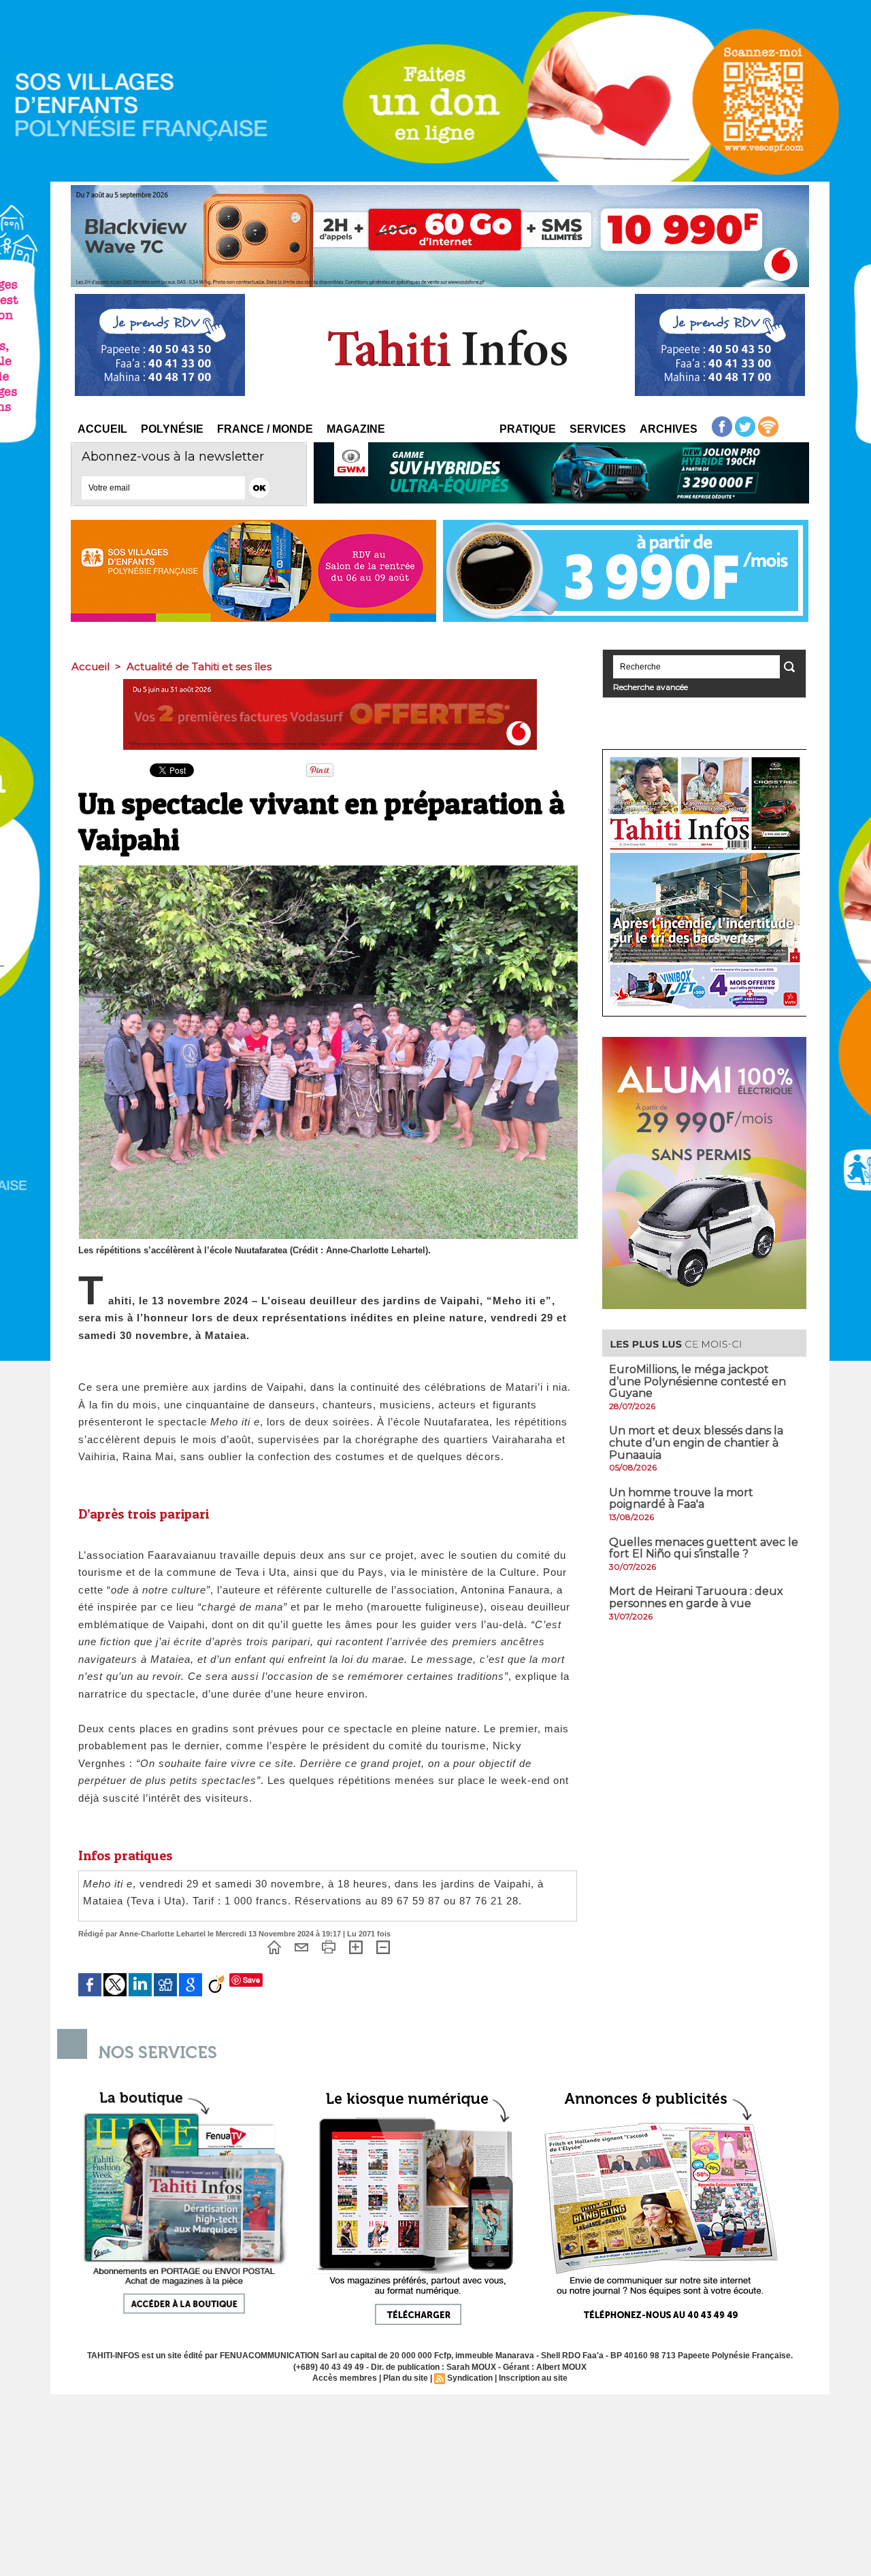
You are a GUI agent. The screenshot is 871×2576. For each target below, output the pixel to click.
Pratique (528, 429)
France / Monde (265, 429)
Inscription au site (533, 2378)
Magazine (356, 429)
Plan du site (406, 2378)
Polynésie (172, 429)
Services (598, 429)
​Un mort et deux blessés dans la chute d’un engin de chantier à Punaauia (696, 1442)
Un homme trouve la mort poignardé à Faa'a (681, 1499)
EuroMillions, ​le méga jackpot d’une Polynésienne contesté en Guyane (697, 1381)
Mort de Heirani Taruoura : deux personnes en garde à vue (696, 1597)
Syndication (470, 2378)
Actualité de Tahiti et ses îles (199, 666)
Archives (669, 429)
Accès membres (345, 2378)
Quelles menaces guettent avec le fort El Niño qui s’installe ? (704, 1548)
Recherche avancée (651, 687)
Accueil (102, 429)
